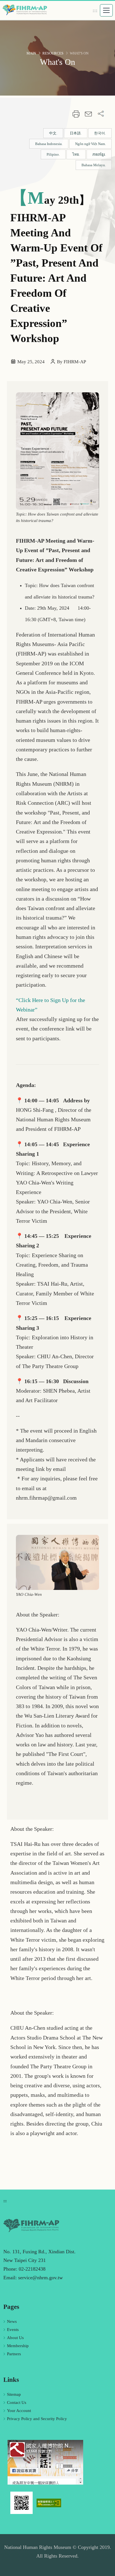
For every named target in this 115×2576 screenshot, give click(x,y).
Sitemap (14, 2394)
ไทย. (76, 154)
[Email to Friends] (88, 115)
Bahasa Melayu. (94, 165)
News (12, 2321)
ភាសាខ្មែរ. (99, 154)
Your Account (19, 2411)
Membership (18, 2346)
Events (13, 2330)
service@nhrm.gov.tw (40, 2278)
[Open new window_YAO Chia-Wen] (57, 1562)
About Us (15, 2338)
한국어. (100, 133)
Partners (14, 2354)
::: (95, 10)
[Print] (76, 115)
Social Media (101, 114)
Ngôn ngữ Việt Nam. (90, 144)
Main (31, 53)
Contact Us (17, 2402)
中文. (53, 133)
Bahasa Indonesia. (49, 144)
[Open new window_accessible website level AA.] (49, 2503)
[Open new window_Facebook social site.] (45, 2462)
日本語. (76, 133)
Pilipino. (53, 154)
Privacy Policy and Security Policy (37, 2419)
